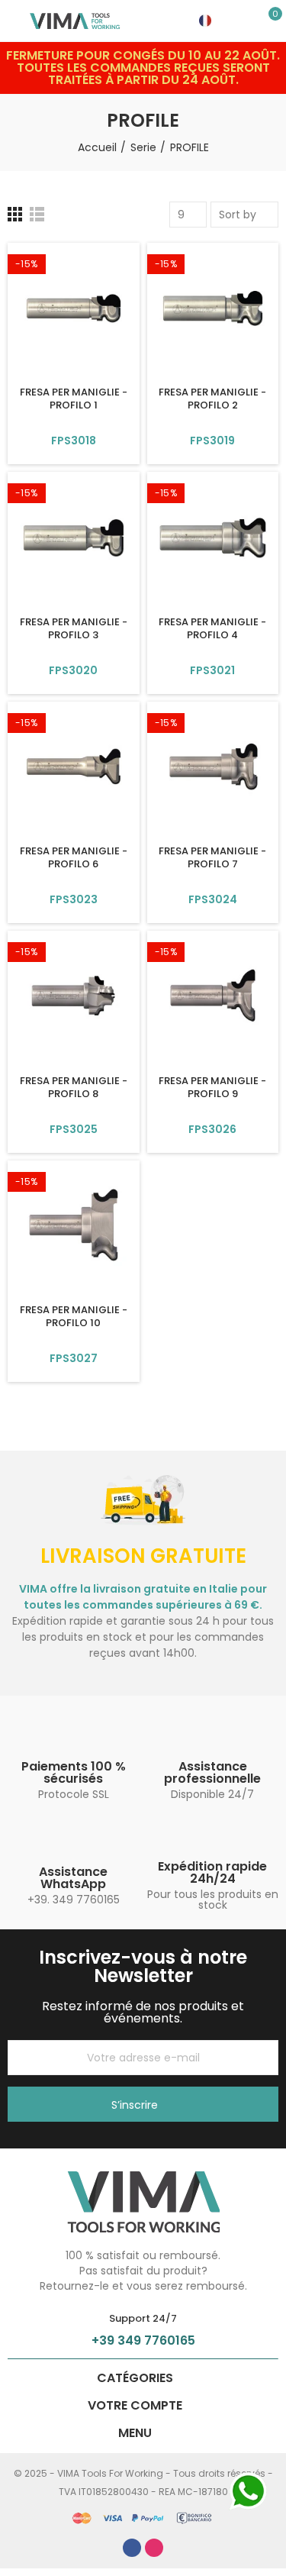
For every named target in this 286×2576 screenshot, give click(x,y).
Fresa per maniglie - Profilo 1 (74, 399)
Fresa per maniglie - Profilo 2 (212, 399)
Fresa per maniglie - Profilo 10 (74, 1316)
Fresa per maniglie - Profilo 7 (212, 857)
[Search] (248, 21)
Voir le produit (73, 441)
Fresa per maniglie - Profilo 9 (212, 1087)
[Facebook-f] (132, 2548)
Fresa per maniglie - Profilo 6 (74, 857)
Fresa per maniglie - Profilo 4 (212, 628)
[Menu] (15, 21)
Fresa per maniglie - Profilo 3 (74, 628)
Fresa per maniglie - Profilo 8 (74, 1087)
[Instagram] (154, 2548)
